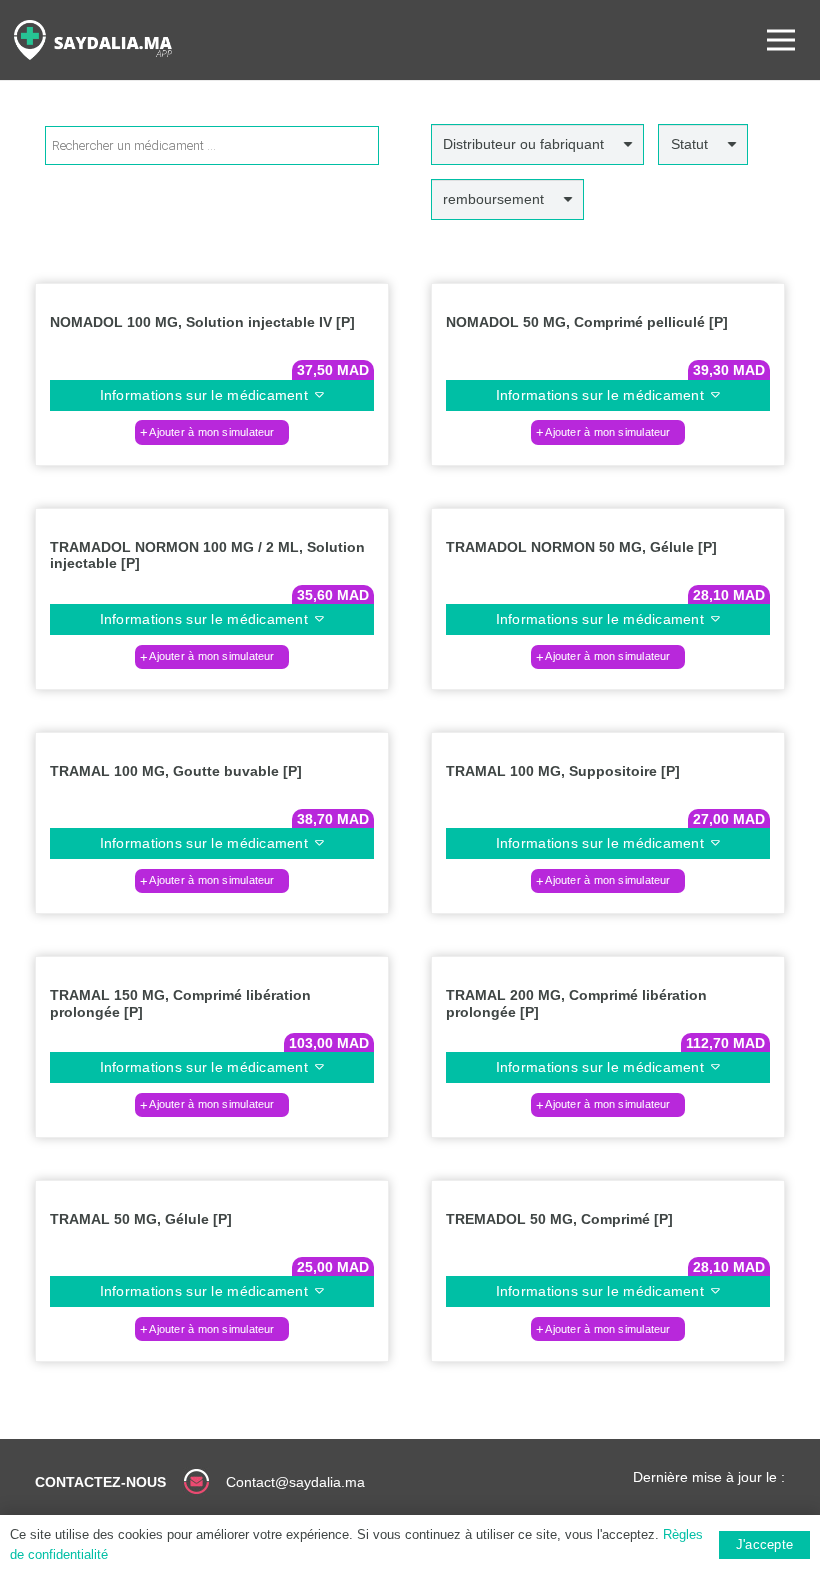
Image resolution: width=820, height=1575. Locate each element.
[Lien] (93, 40)
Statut (689, 144)
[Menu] (781, 40)
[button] (212, 432)
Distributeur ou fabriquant (523, 144)
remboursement (493, 199)
